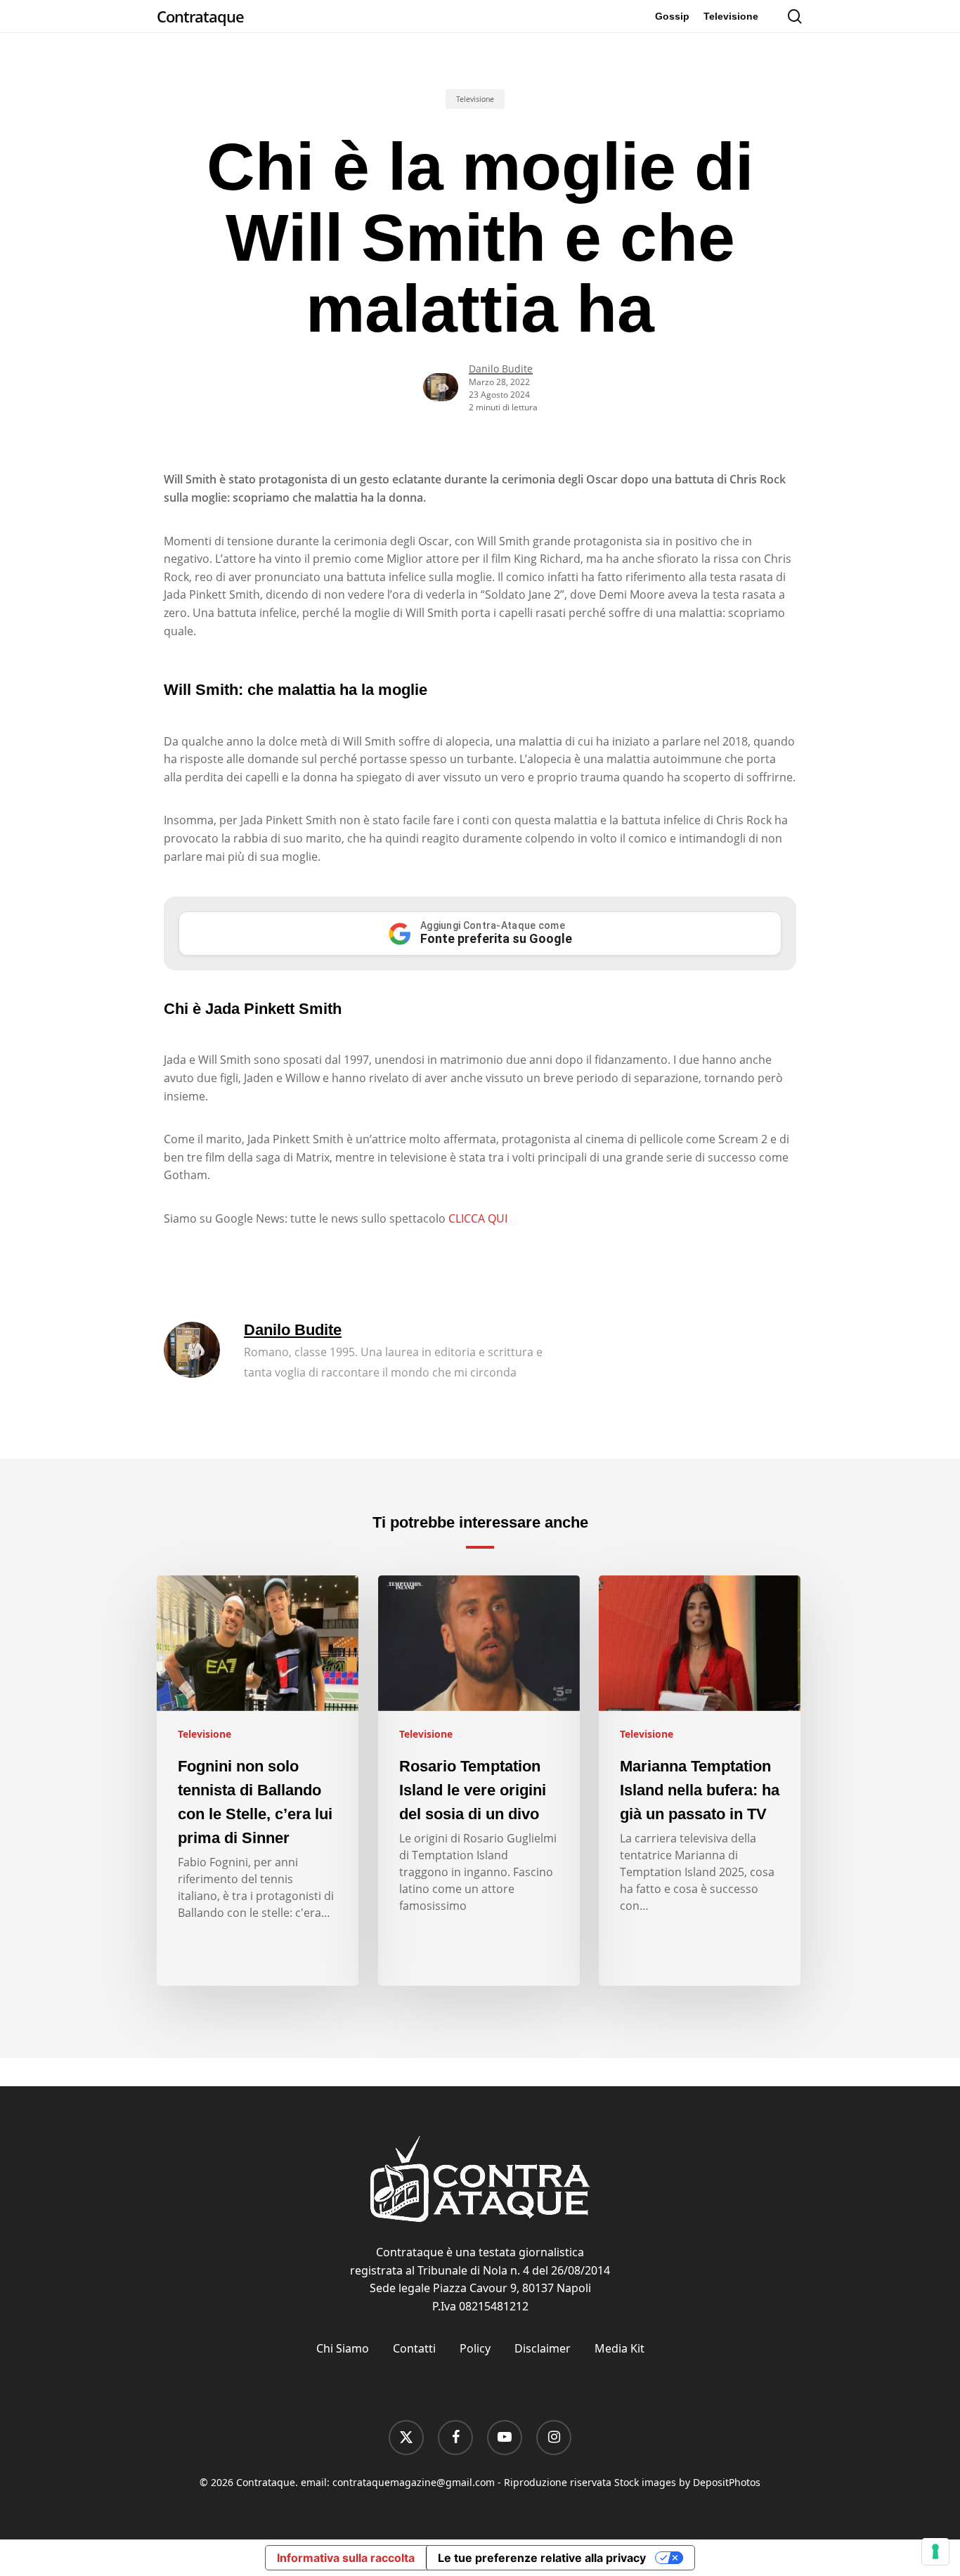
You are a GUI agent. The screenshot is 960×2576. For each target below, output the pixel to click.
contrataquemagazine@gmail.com (414, 2482)
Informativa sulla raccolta (346, 2558)
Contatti (414, 2348)
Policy (475, 2348)
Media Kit (620, 2348)
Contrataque (200, 16)
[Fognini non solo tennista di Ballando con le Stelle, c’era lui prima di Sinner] (258, 1781)
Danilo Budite (501, 369)
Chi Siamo (343, 2348)
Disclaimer (543, 2348)
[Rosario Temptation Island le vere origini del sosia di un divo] (479, 1781)
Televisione (475, 99)
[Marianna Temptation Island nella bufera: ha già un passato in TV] (700, 1781)
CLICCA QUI (478, 1218)
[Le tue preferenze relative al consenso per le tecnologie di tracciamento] (935, 2551)
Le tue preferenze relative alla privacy (542, 2558)
